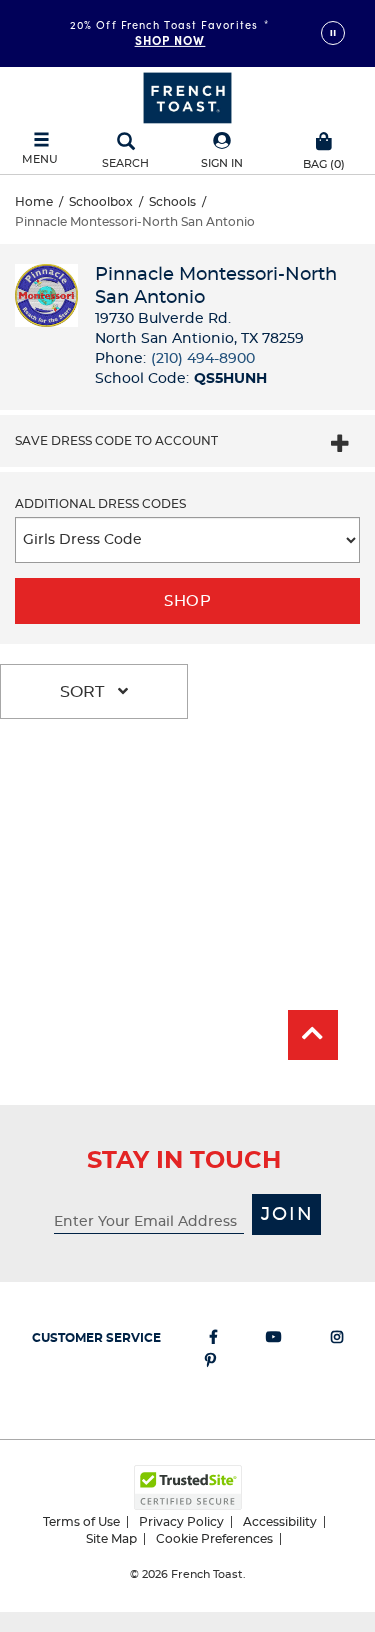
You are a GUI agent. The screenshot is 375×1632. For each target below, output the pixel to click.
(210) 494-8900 (203, 359)
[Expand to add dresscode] (340, 446)
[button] (222, 151)
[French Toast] (187, 96)
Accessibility (280, 1522)
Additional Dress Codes (100, 504)
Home (34, 202)
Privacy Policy (181, 1522)
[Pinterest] (210, 1364)
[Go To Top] (313, 1035)
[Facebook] (213, 1341)
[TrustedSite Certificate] (188, 1487)
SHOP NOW (170, 40)
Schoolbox (101, 202)
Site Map (111, 1539)
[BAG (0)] (324, 139)
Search (125, 163)
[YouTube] (274, 1341)
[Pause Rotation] (333, 33)
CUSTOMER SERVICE (96, 1338)
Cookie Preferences (214, 1539)
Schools (172, 202)
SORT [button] (84, 692)
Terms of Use (81, 1522)
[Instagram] (337, 1341)
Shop (187, 601)
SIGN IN (222, 163)
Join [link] (287, 1215)
